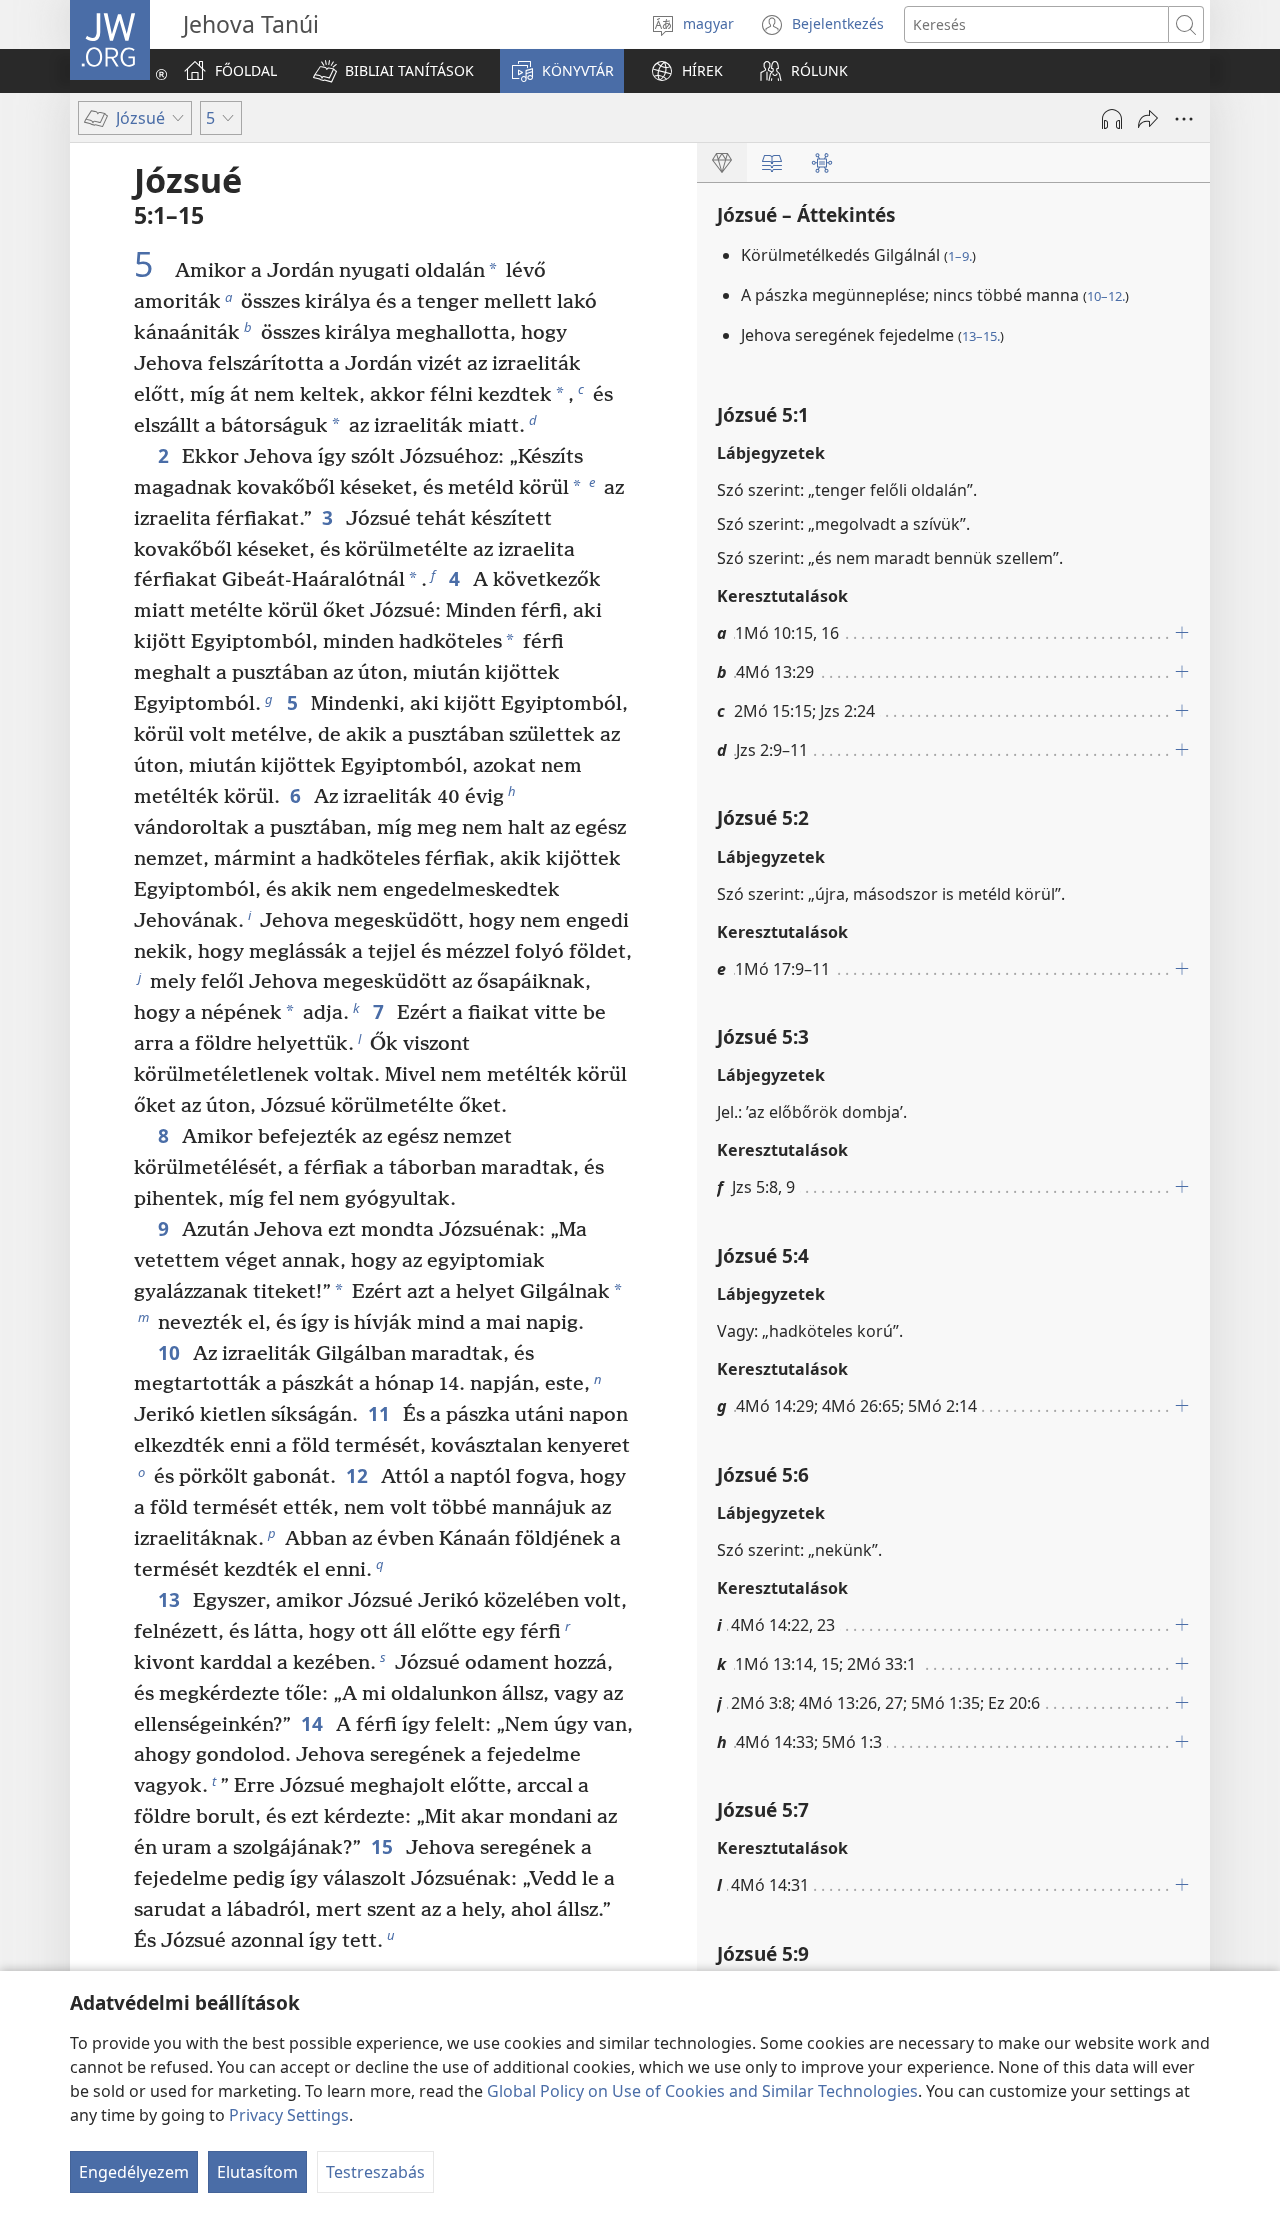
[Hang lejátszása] (1112, 119)
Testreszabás (375, 2172)
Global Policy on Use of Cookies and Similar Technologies (702, 2091)
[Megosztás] (1148, 119)
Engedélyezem (134, 2172)
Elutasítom (257, 2172)
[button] (393, 71)
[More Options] (1184, 119)
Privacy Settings (289, 2115)
